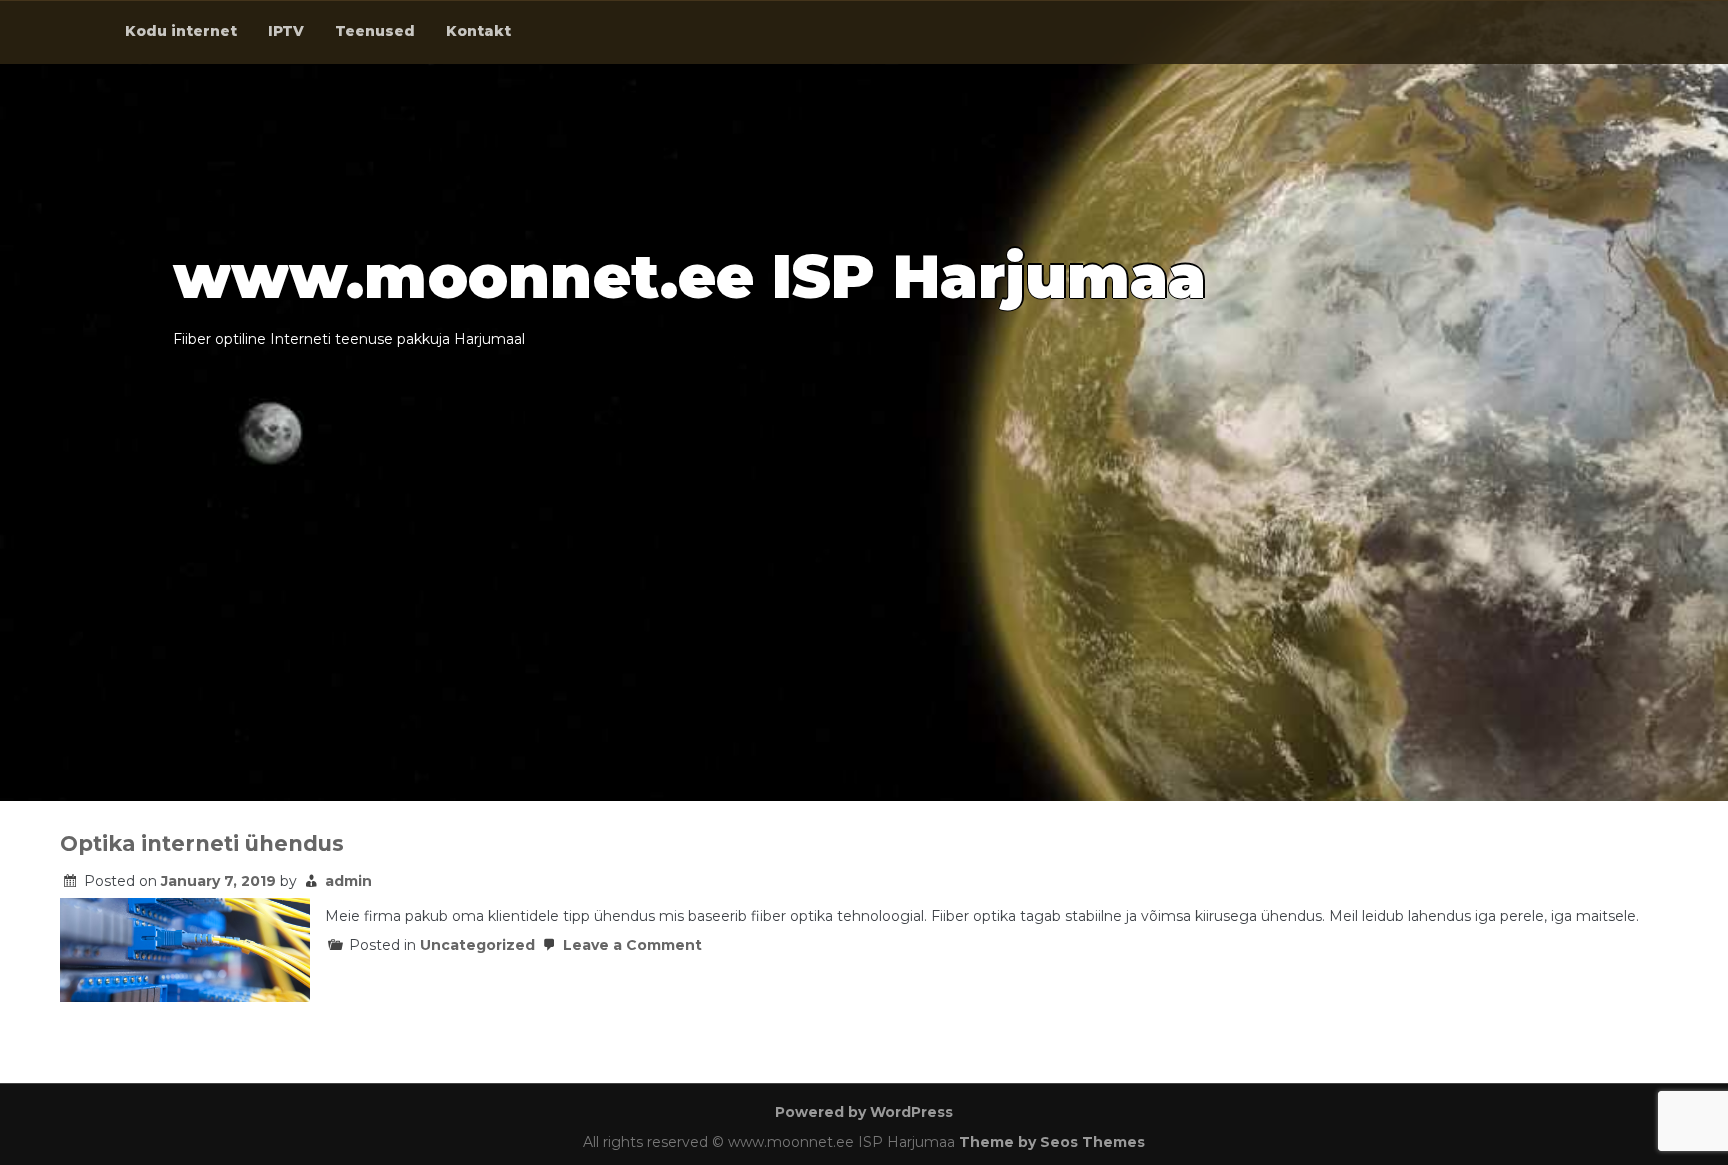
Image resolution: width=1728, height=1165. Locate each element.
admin (348, 881)
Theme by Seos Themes (1052, 1142)
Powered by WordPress (864, 1112)
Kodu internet (181, 31)
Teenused (375, 31)
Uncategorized (477, 945)
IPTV (286, 31)
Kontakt (478, 31)
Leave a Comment (630, 945)
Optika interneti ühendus (202, 843)
